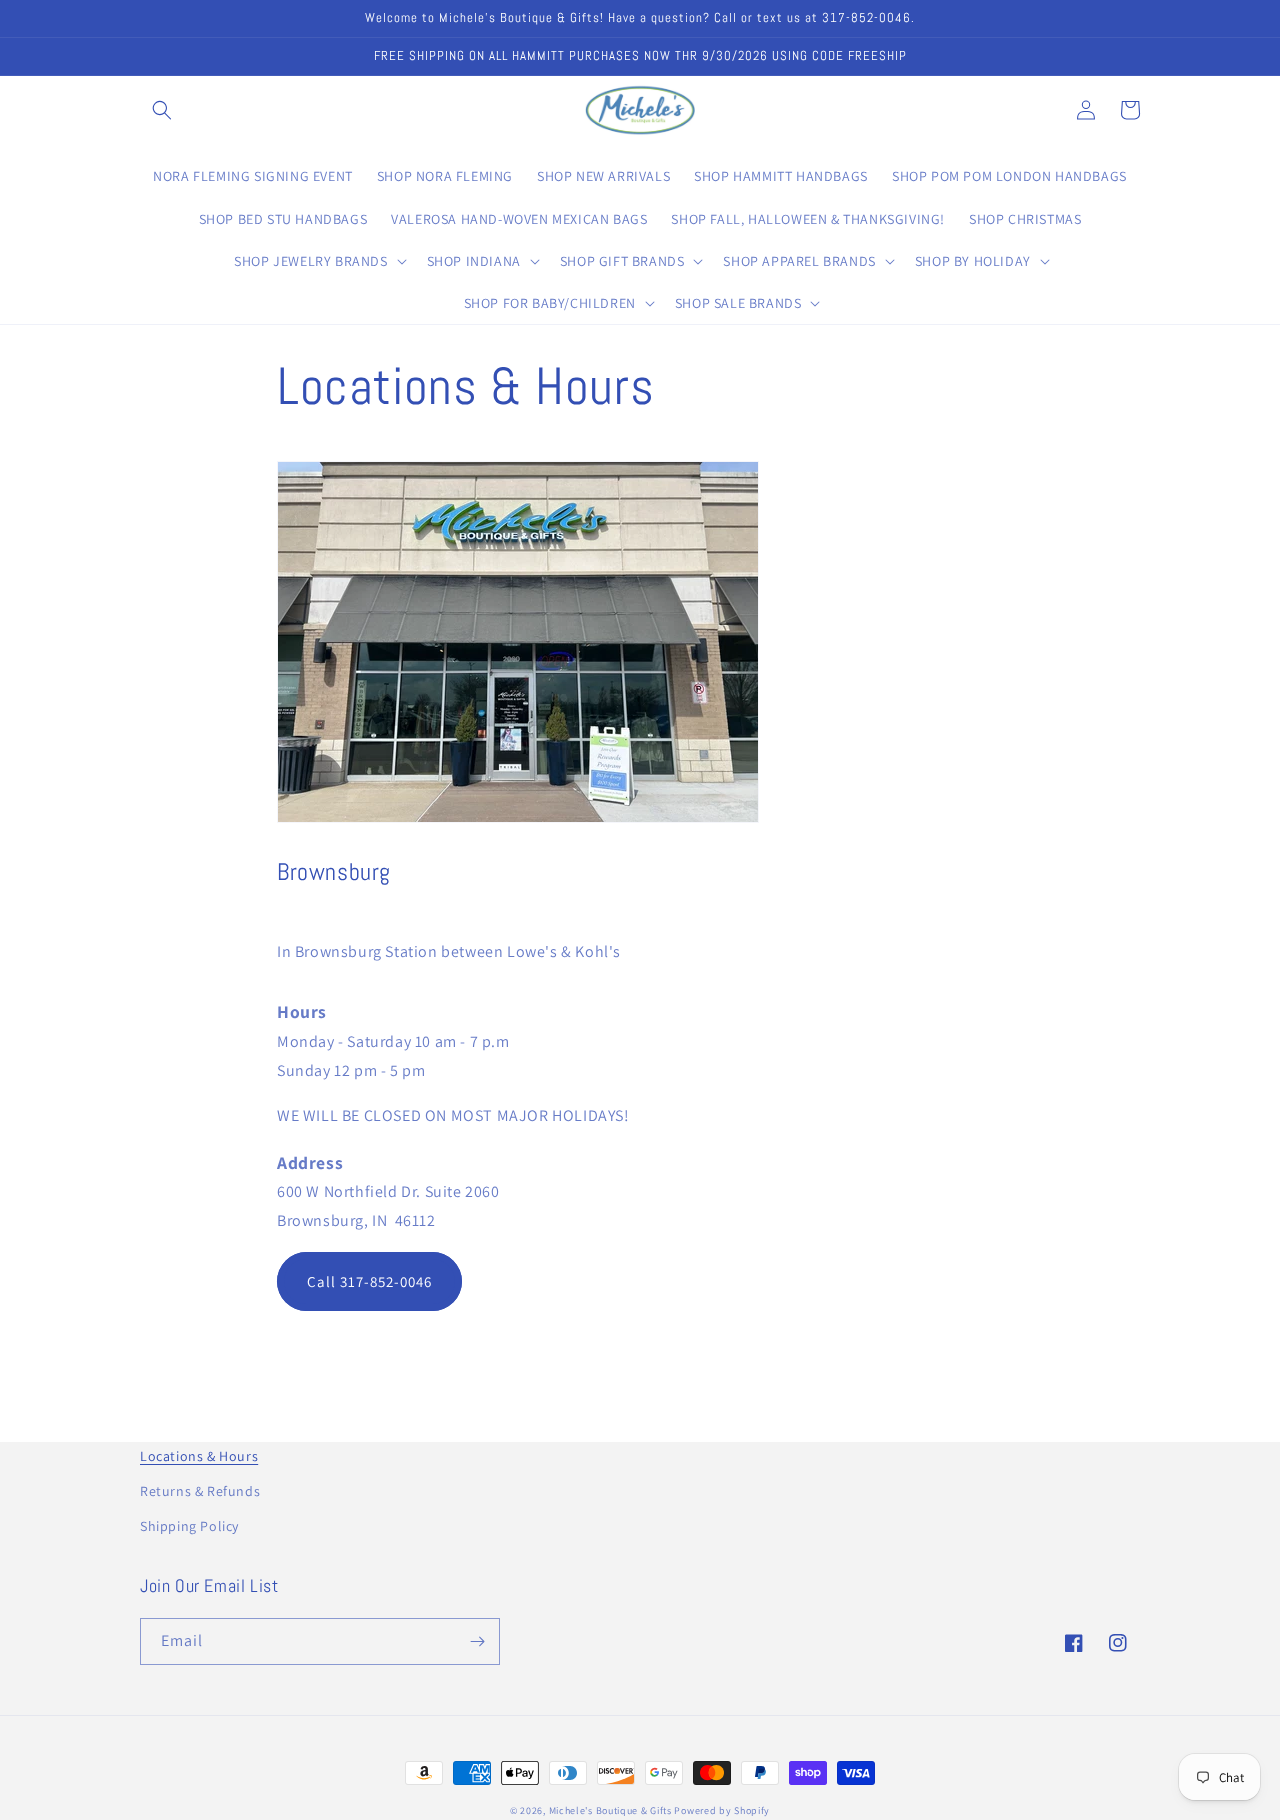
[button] (162, 110)
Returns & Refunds (200, 1491)
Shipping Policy (189, 1526)
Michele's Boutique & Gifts (610, 1810)
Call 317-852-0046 (369, 1281)
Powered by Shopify (722, 1810)
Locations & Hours (199, 1456)
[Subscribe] (477, 1641)
